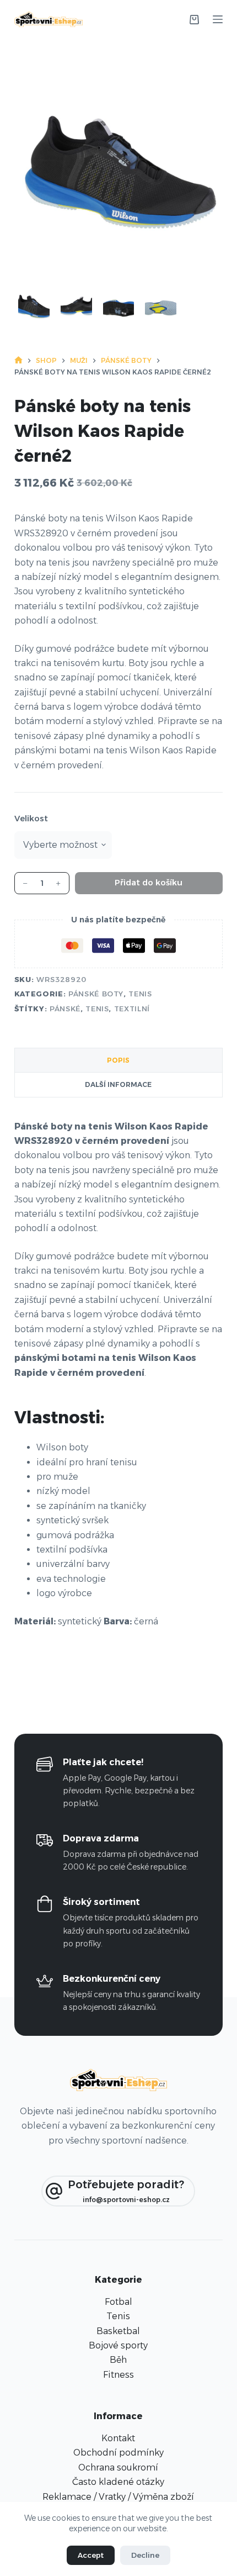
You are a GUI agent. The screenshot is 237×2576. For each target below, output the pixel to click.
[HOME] (18, 360)
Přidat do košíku (149, 882)
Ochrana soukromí (118, 2467)
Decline (145, 2555)
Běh (118, 2360)
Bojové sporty (118, 2345)
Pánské (65, 1009)
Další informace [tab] (118, 1084)
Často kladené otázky (118, 2482)
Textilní (132, 1009)
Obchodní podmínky (118, 2453)
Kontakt (118, 2438)
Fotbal (118, 2302)
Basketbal (118, 2331)
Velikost (31, 818)
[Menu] (218, 19)
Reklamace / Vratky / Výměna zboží (118, 2497)
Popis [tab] (118, 1060)
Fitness (118, 2375)
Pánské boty (96, 994)
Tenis (140, 994)
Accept (91, 2555)
